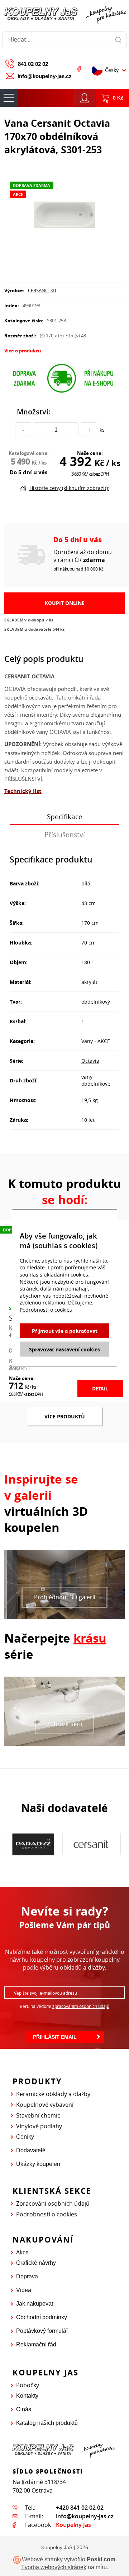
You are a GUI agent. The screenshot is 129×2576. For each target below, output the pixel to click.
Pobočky (28, 2385)
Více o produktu (23, 351)
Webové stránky (42, 2559)
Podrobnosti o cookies (47, 2214)
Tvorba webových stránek (54, 2567)
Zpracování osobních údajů (53, 2203)
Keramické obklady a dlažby (53, 2094)
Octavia (90, 1061)
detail (100, 1388)
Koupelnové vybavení (45, 2105)
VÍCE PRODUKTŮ (65, 1416)
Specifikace (65, 817)
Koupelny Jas (73, 2525)
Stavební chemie (38, 2115)
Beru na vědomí (64, 2006)
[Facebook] (79, 69)
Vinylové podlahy (39, 2126)
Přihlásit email (55, 2037)
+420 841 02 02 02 (80, 2508)
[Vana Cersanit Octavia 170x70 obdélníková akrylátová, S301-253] (64, 213)
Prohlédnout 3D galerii (65, 1597)
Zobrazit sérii (64, 1724)
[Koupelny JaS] (64, 14)
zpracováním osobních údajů (81, 2006)
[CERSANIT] (33, 1844)
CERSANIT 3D (42, 290)
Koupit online (65, 603)
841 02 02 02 (33, 64)
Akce (22, 2252)
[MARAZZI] (91, 1844)
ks (102, 430)
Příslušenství (65, 835)
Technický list (23, 791)
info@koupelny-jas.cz (45, 76)
